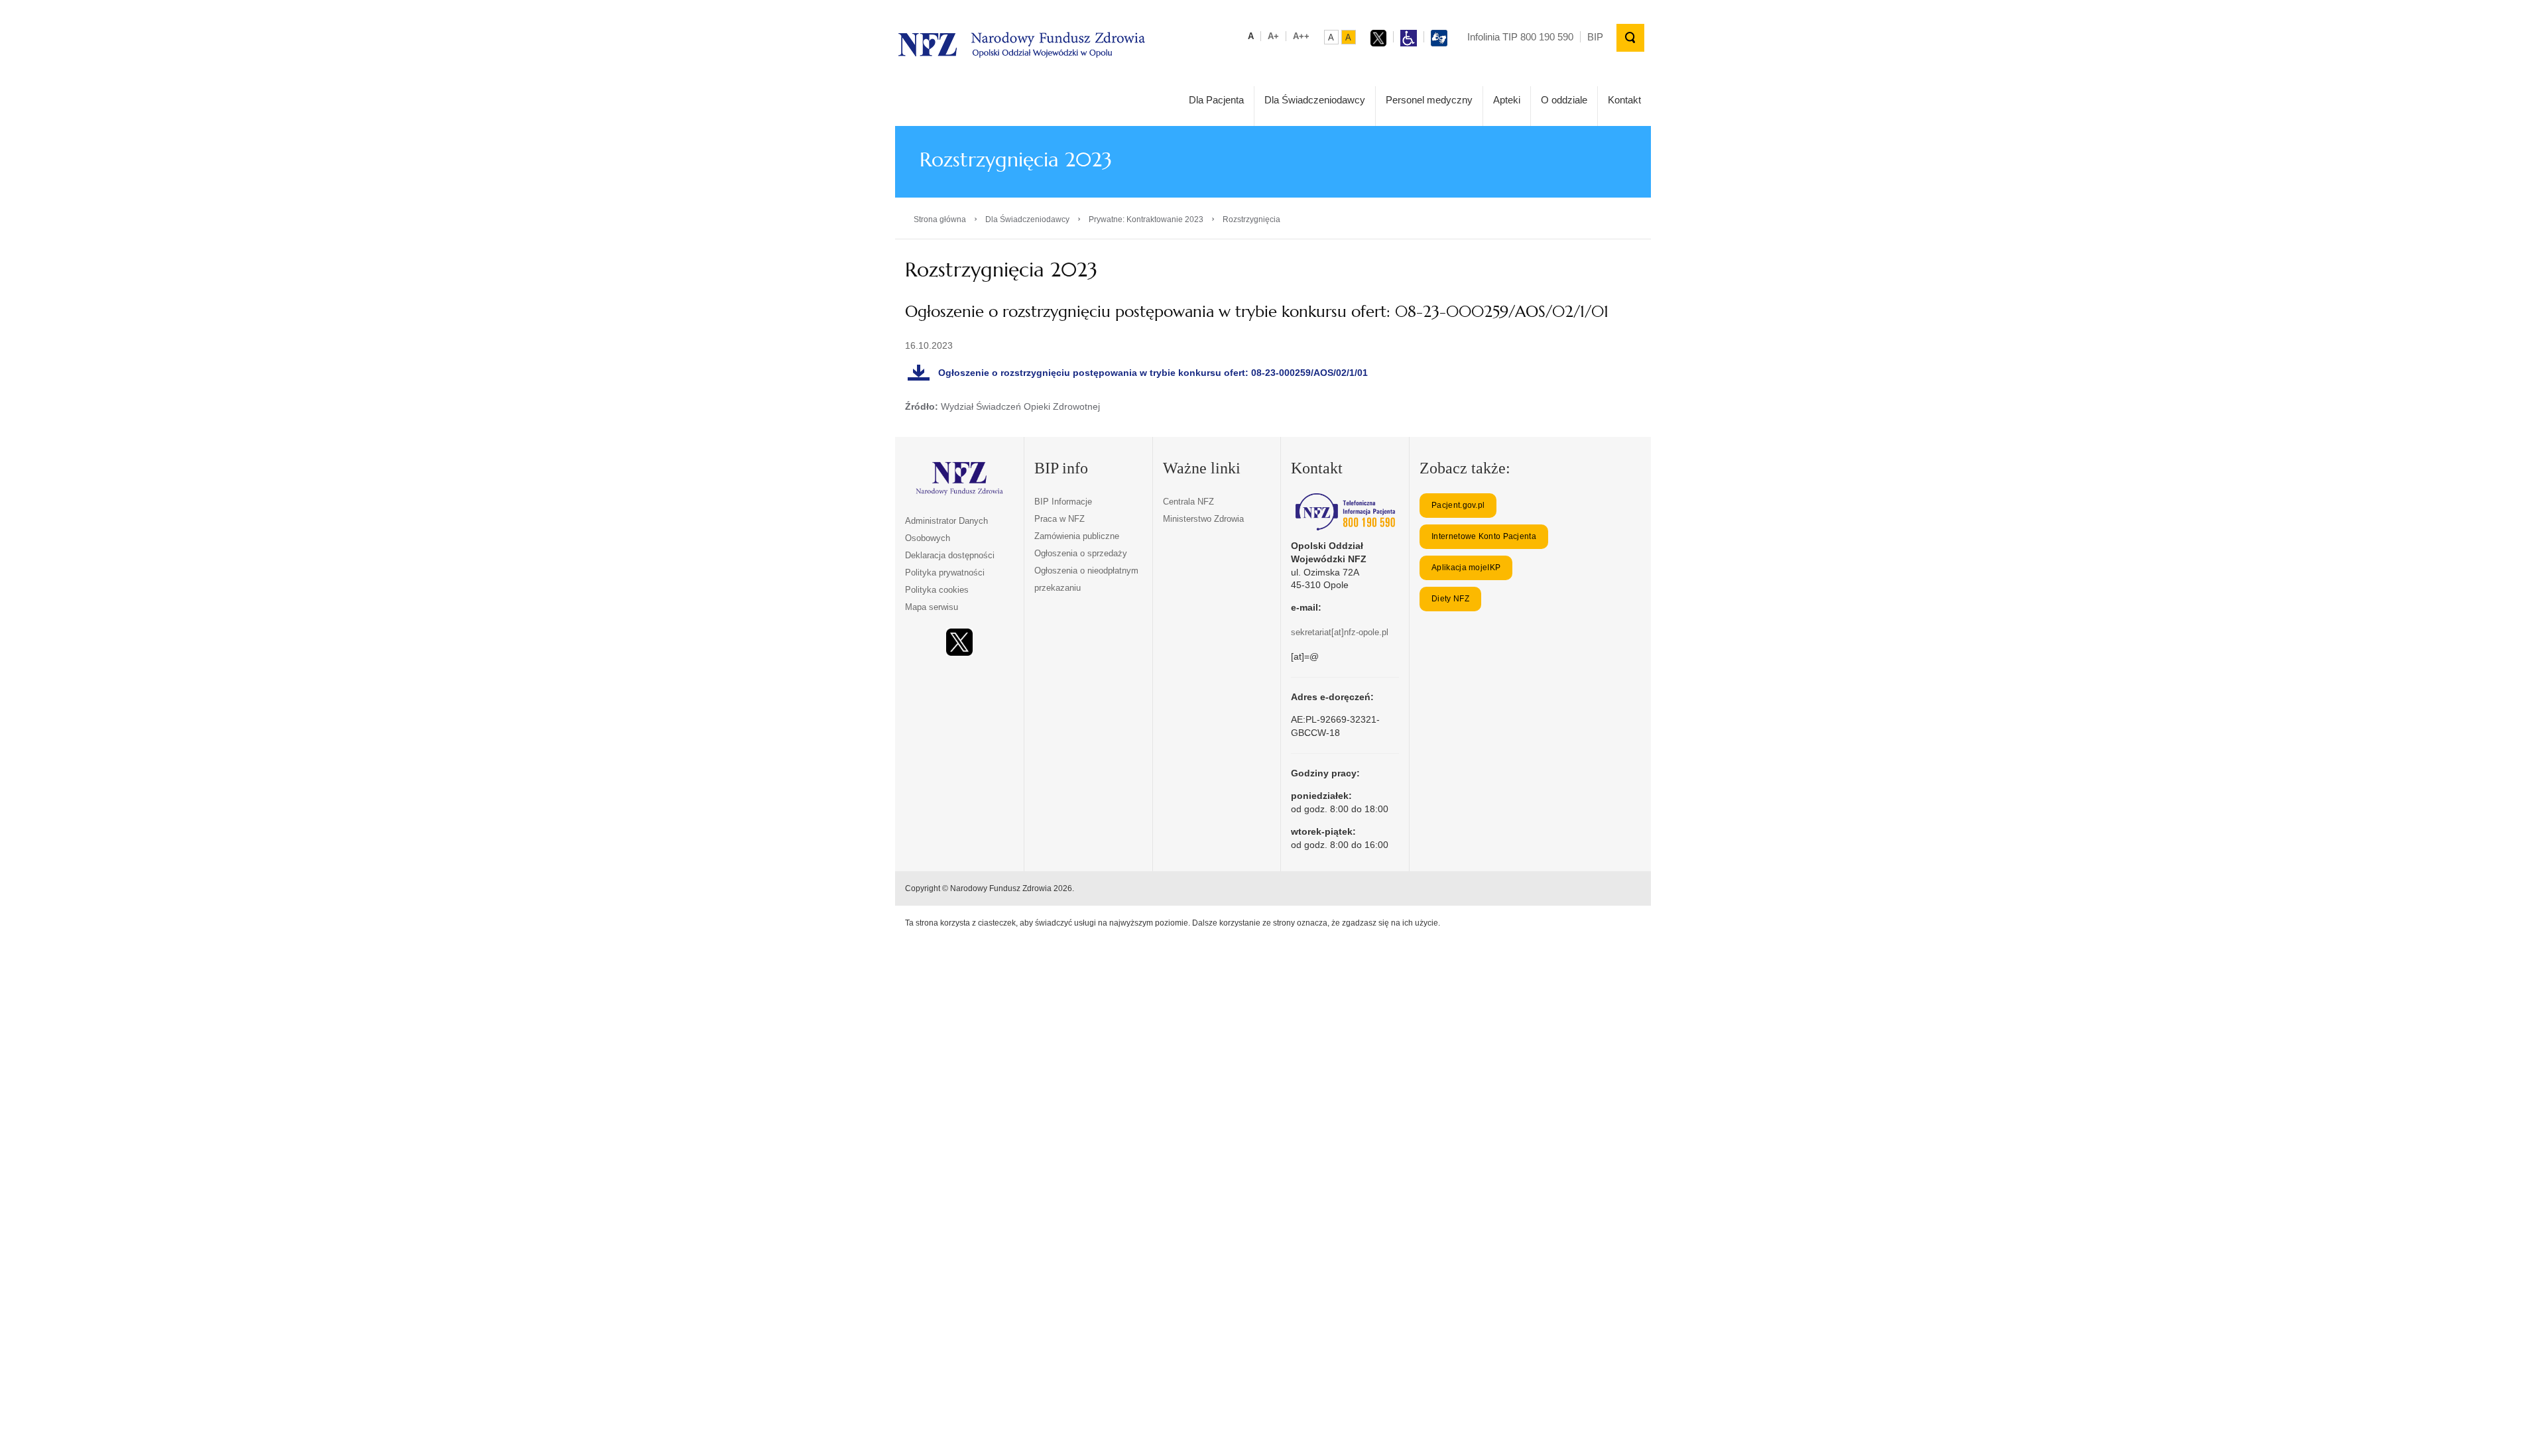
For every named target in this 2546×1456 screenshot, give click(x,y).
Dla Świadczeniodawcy (1315, 100)
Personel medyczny (1429, 100)
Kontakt (1624, 100)
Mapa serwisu (932, 607)
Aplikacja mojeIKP (1466, 568)
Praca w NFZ (1060, 519)
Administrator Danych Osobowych (946, 529)
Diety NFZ (1450, 599)
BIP (1595, 37)
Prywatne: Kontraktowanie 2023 (1146, 219)
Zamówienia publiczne (1077, 536)
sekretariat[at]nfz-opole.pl (1340, 632)
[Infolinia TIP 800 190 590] (1345, 512)
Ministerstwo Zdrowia (1203, 519)
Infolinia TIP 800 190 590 (1520, 37)
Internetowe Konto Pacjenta (1484, 536)
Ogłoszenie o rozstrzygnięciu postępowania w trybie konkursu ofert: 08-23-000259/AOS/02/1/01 (1153, 373)
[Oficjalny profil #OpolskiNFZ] (959, 642)
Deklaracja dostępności (950, 555)
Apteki (1507, 100)
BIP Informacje (1063, 502)
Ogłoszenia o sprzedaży (1081, 553)
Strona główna (940, 219)
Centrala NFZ (1188, 502)
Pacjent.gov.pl (1458, 505)
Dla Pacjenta (1216, 100)
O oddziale (1564, 100)
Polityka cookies (937, 590)
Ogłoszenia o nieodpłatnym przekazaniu (1086, 579)
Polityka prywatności (945, 573)
